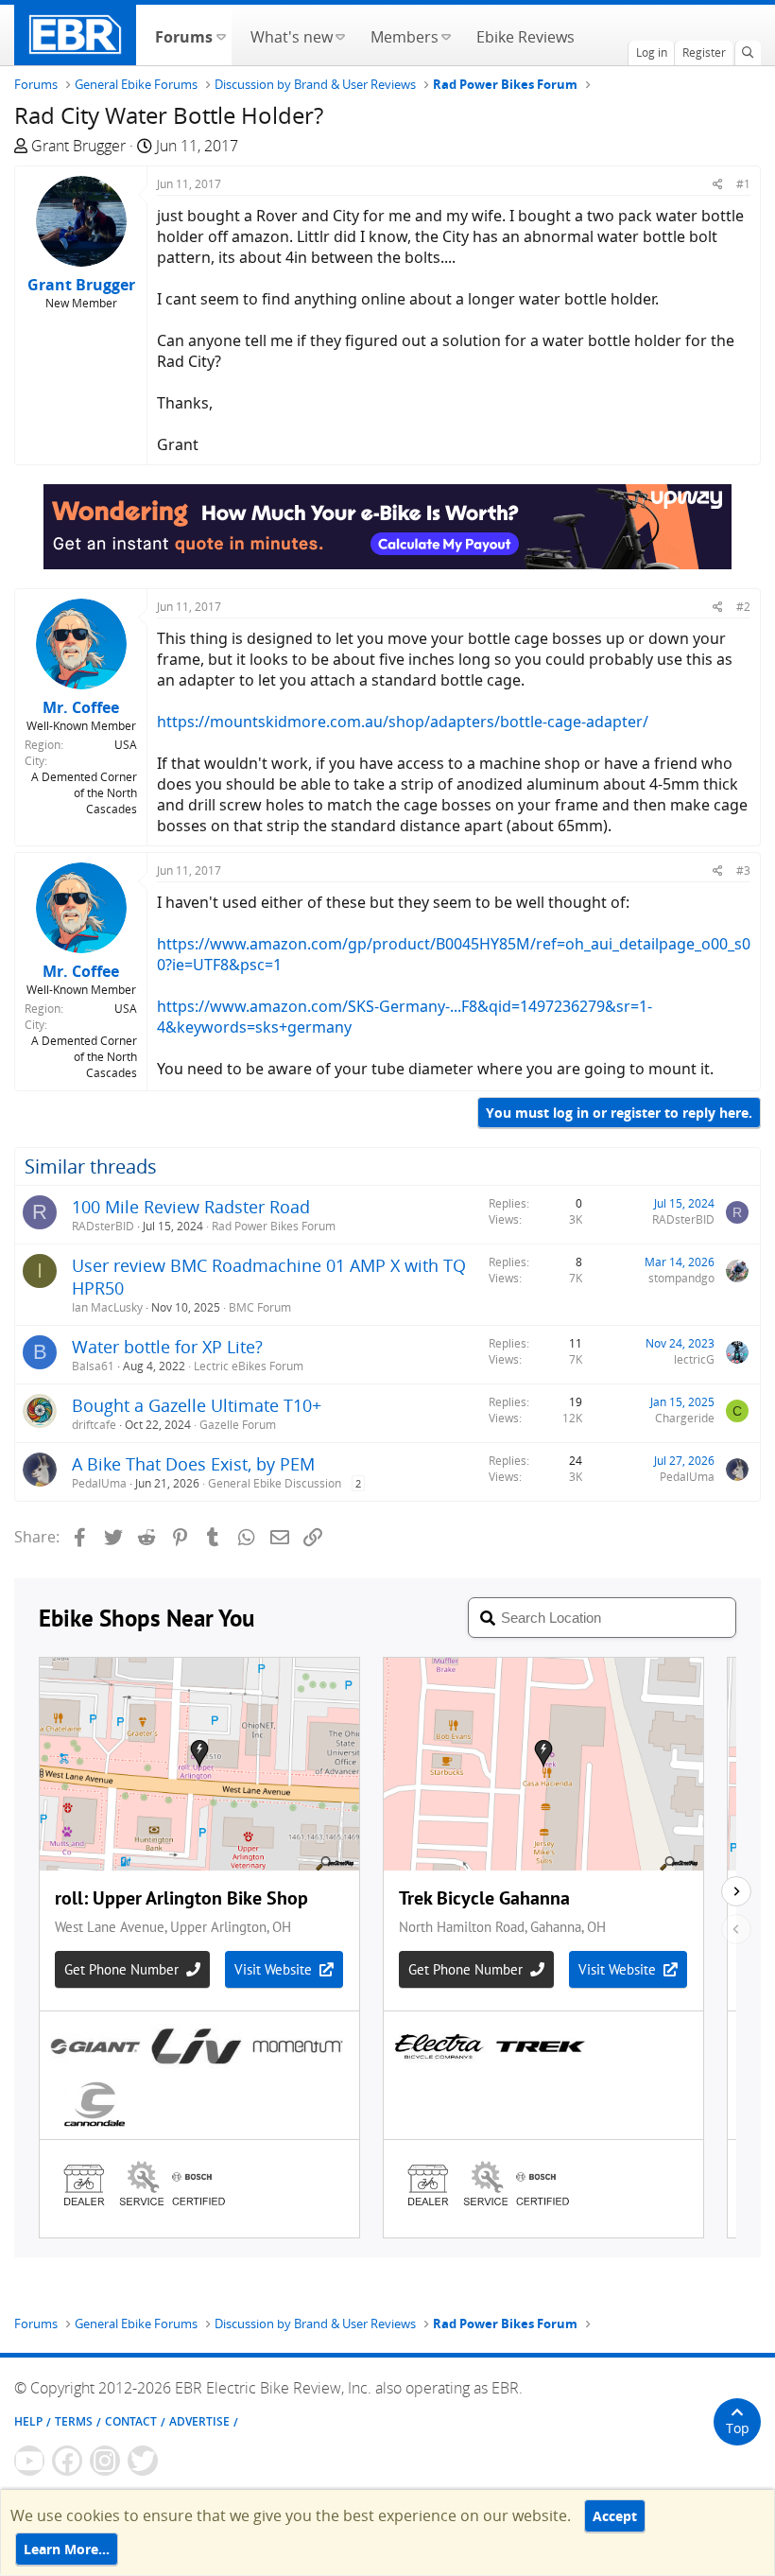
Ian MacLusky (107, 1307)
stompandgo (681, 1278)
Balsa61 (93, 1366)
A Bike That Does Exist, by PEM (193, 1464)
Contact (131, 2421)
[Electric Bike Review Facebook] (67, 2461)
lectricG (694, 1359)
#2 (743, 607)
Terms (74, 2421)
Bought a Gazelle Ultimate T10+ (197, 1405)
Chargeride (685, 1418)
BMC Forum (260, 1307)
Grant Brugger (78, 146)
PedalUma (99, 1483)
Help (28, 2421)
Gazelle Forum (238, 1425)
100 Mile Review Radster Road (191, 1207)
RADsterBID (103, 1226)
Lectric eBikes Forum (249, 1366)
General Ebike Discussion (275, 1483)
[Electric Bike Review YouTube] (29, 2461)
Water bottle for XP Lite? (167, 1347)
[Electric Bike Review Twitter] (143, 2461)
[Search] (748, 53)
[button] (221, 35)
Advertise (199, 2421)
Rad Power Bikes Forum (274, 1226)
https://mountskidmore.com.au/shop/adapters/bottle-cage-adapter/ (403, 722)
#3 (743, 870)
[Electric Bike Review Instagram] (105, 2461)
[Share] (718, 184)
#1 (743, 184)
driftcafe (94, 1425)
